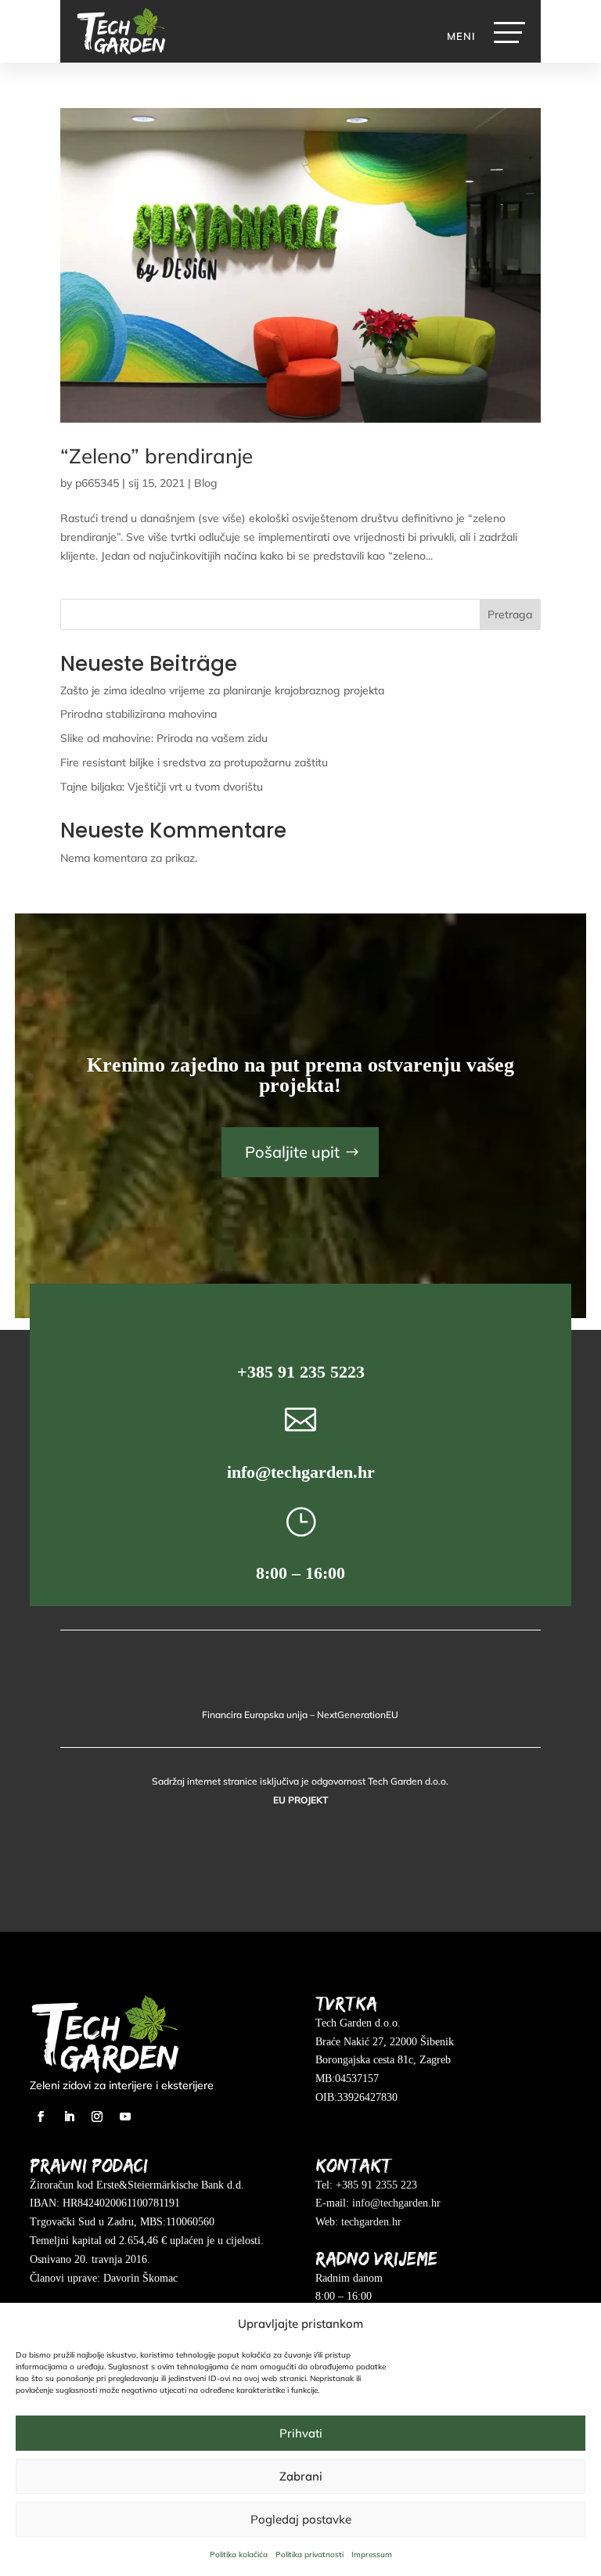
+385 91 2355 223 (376, 2185)
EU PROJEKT (300, 1800)
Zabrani (301, 2476)
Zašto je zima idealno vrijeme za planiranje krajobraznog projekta (222, 690)
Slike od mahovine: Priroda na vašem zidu (164, 738)
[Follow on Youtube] (125, 2117)
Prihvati (301, 2433)
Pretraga (510, 614)
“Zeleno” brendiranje (157, 456)
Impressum (372, 2554)
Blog (206, 483)
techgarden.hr (371, 2222)
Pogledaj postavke (301, 2519)
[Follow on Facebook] (41, 2117)
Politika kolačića (239, 2554)
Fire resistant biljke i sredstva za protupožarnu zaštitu (194, 762)
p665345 (97, 483)
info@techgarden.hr (301, 1472)
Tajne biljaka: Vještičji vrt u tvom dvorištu (162, 787)
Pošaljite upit (292, 1152)
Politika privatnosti (309, 2554)
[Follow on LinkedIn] (69, 2117)
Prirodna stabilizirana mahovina (139, 714)
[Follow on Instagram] (97, 2117)
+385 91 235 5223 (301, 1372)
